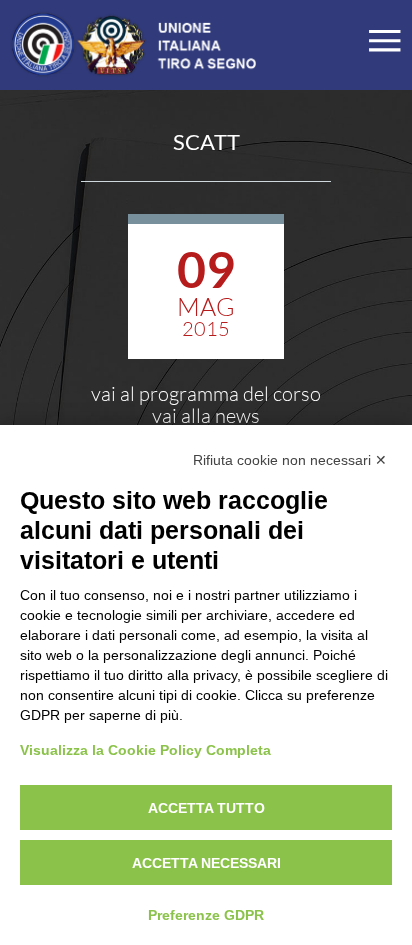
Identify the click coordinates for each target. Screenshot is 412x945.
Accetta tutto (206, 808)
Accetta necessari (206, 863)
